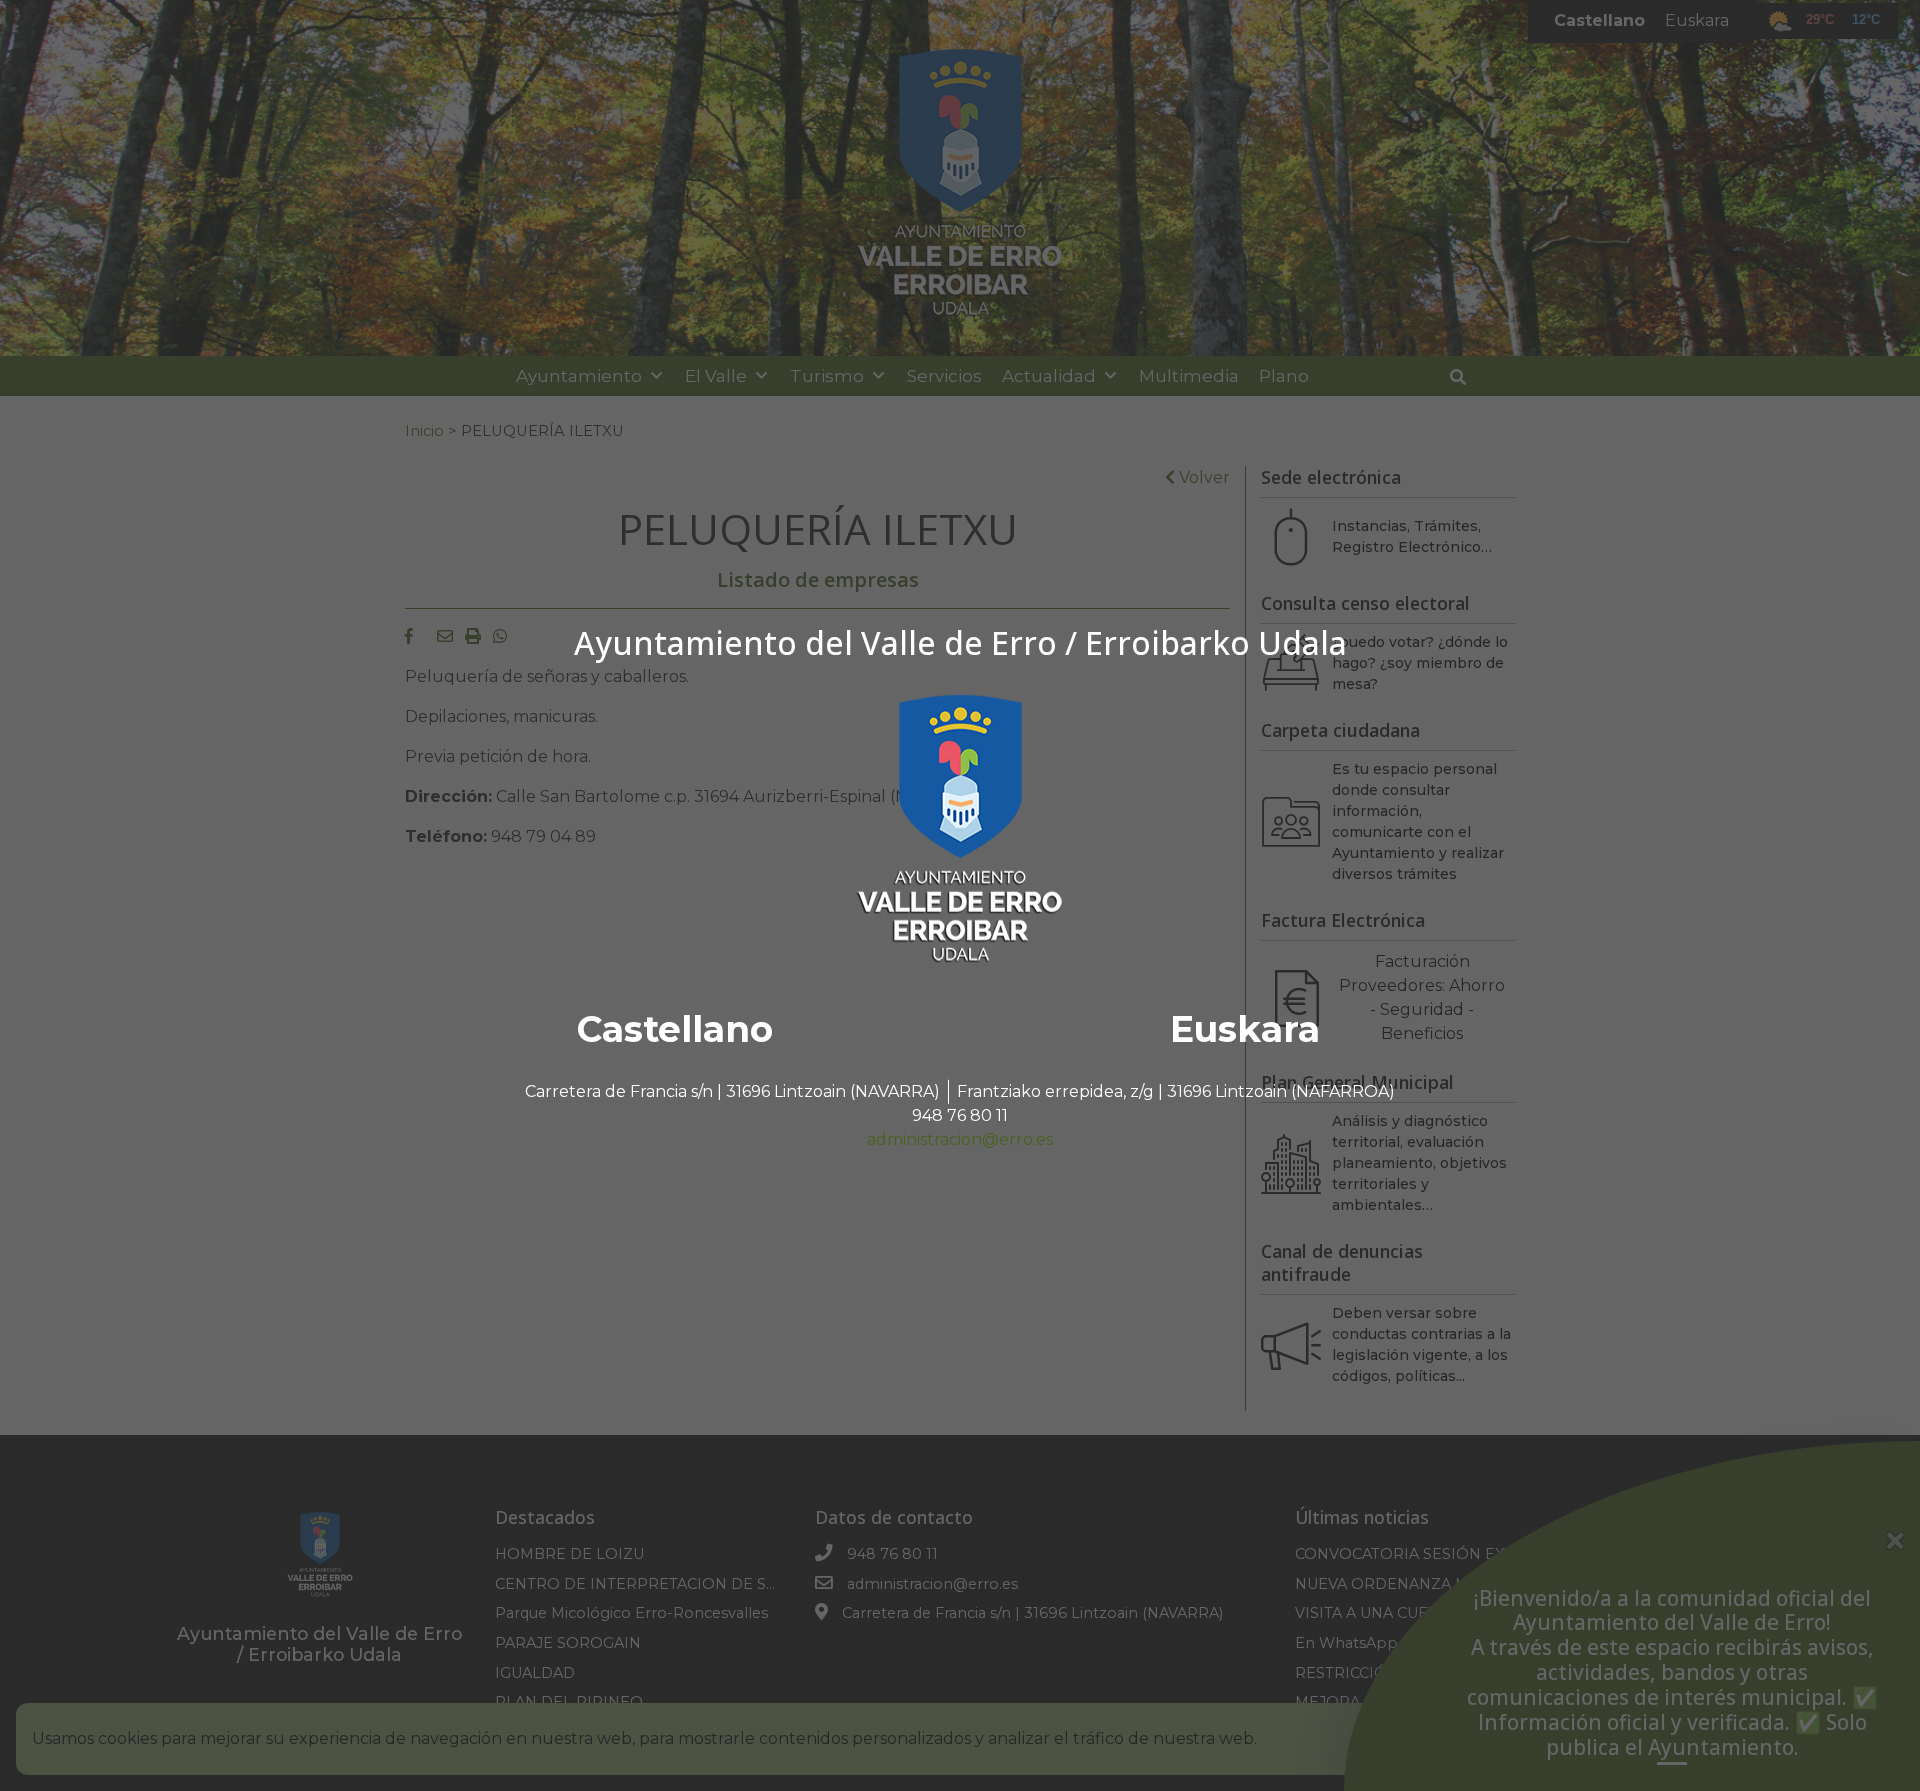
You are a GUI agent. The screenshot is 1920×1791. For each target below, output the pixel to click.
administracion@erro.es (960, 1139)
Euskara (1245, 1029)
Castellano (675, 1029)
